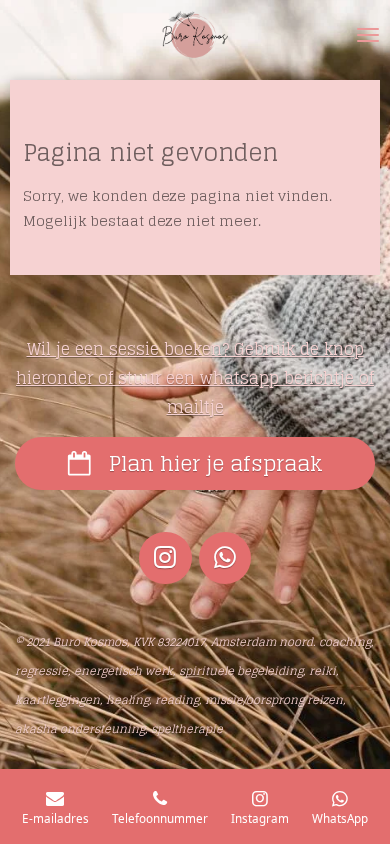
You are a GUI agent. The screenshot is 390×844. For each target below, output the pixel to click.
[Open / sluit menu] (368, 35)
